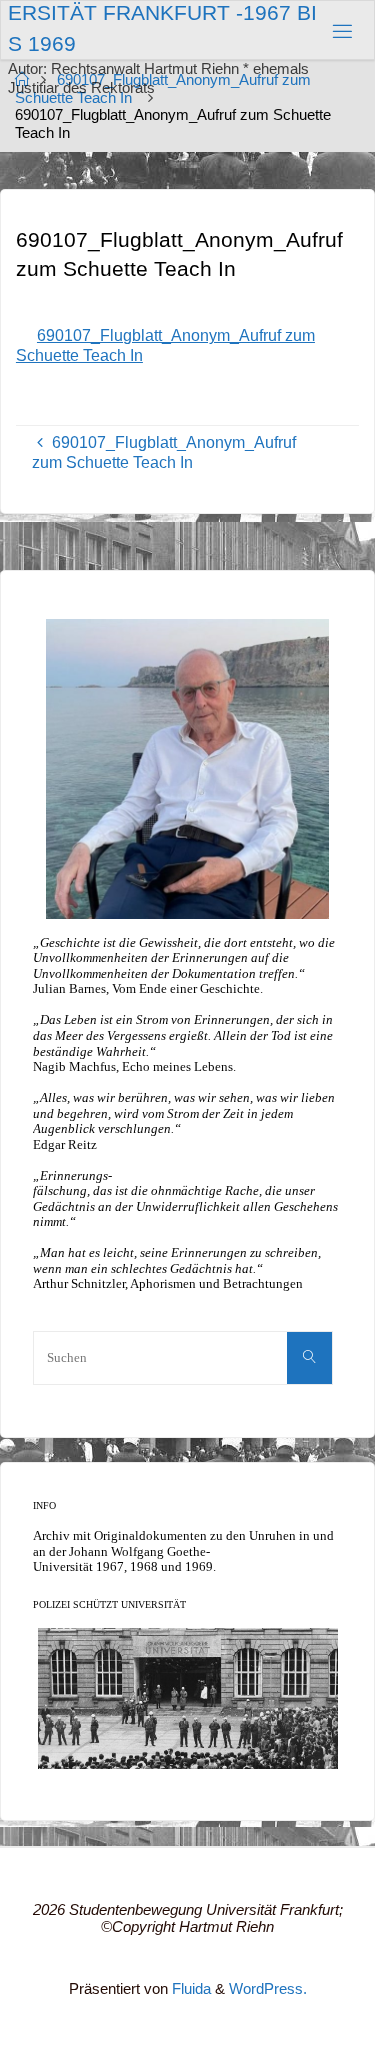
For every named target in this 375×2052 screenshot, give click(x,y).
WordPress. (268, 1989)
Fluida (189, 1989)
